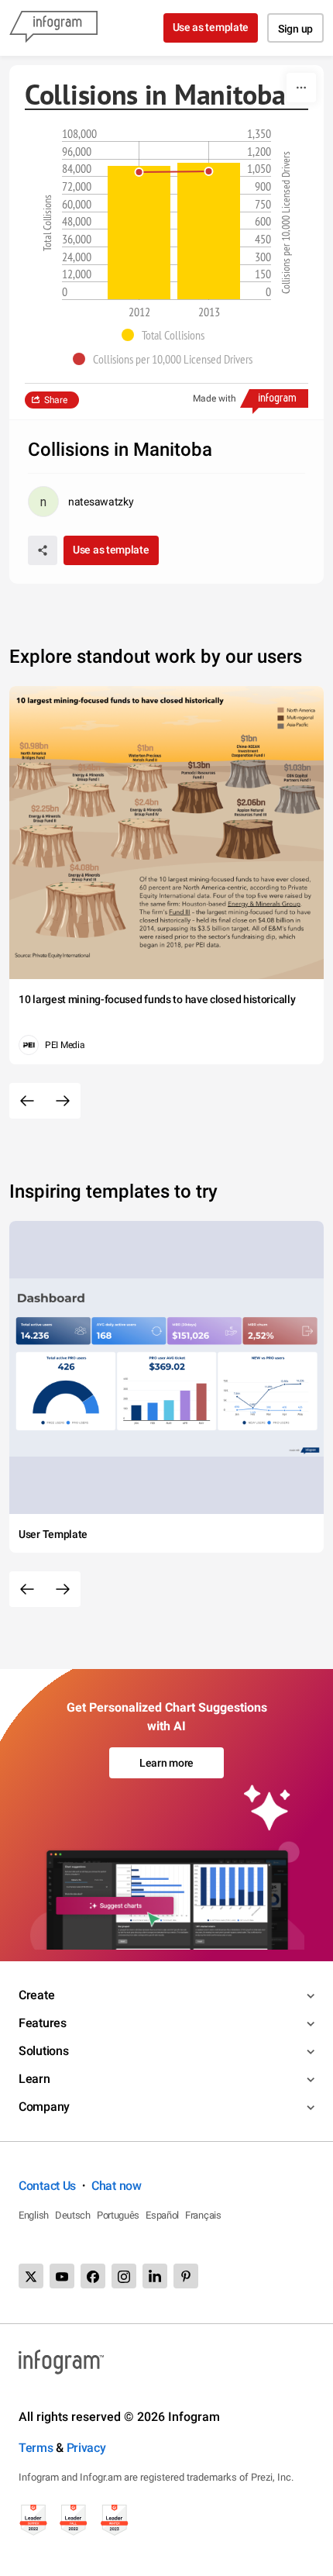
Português (118, 2215)
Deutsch (73, 2215)
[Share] (43, 550)
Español (162, 2215)
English (34, 2215)
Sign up (295, 29)
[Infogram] (53, 28)
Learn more (166, 1763)
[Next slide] (63, 1101)
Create (36, 1995)
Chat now (117, 2186)
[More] (301, 88)
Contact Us (47, 2186)
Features (43, 2023)
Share (56, 400)
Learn (34, 2079)
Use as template (211, 27)
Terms (36, 2448)
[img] (139, 233)
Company (44, 2107)
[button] (167, 335)
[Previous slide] (27, 1101)
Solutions (43, 2051)
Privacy (86, 2448)
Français (203, 2215)
